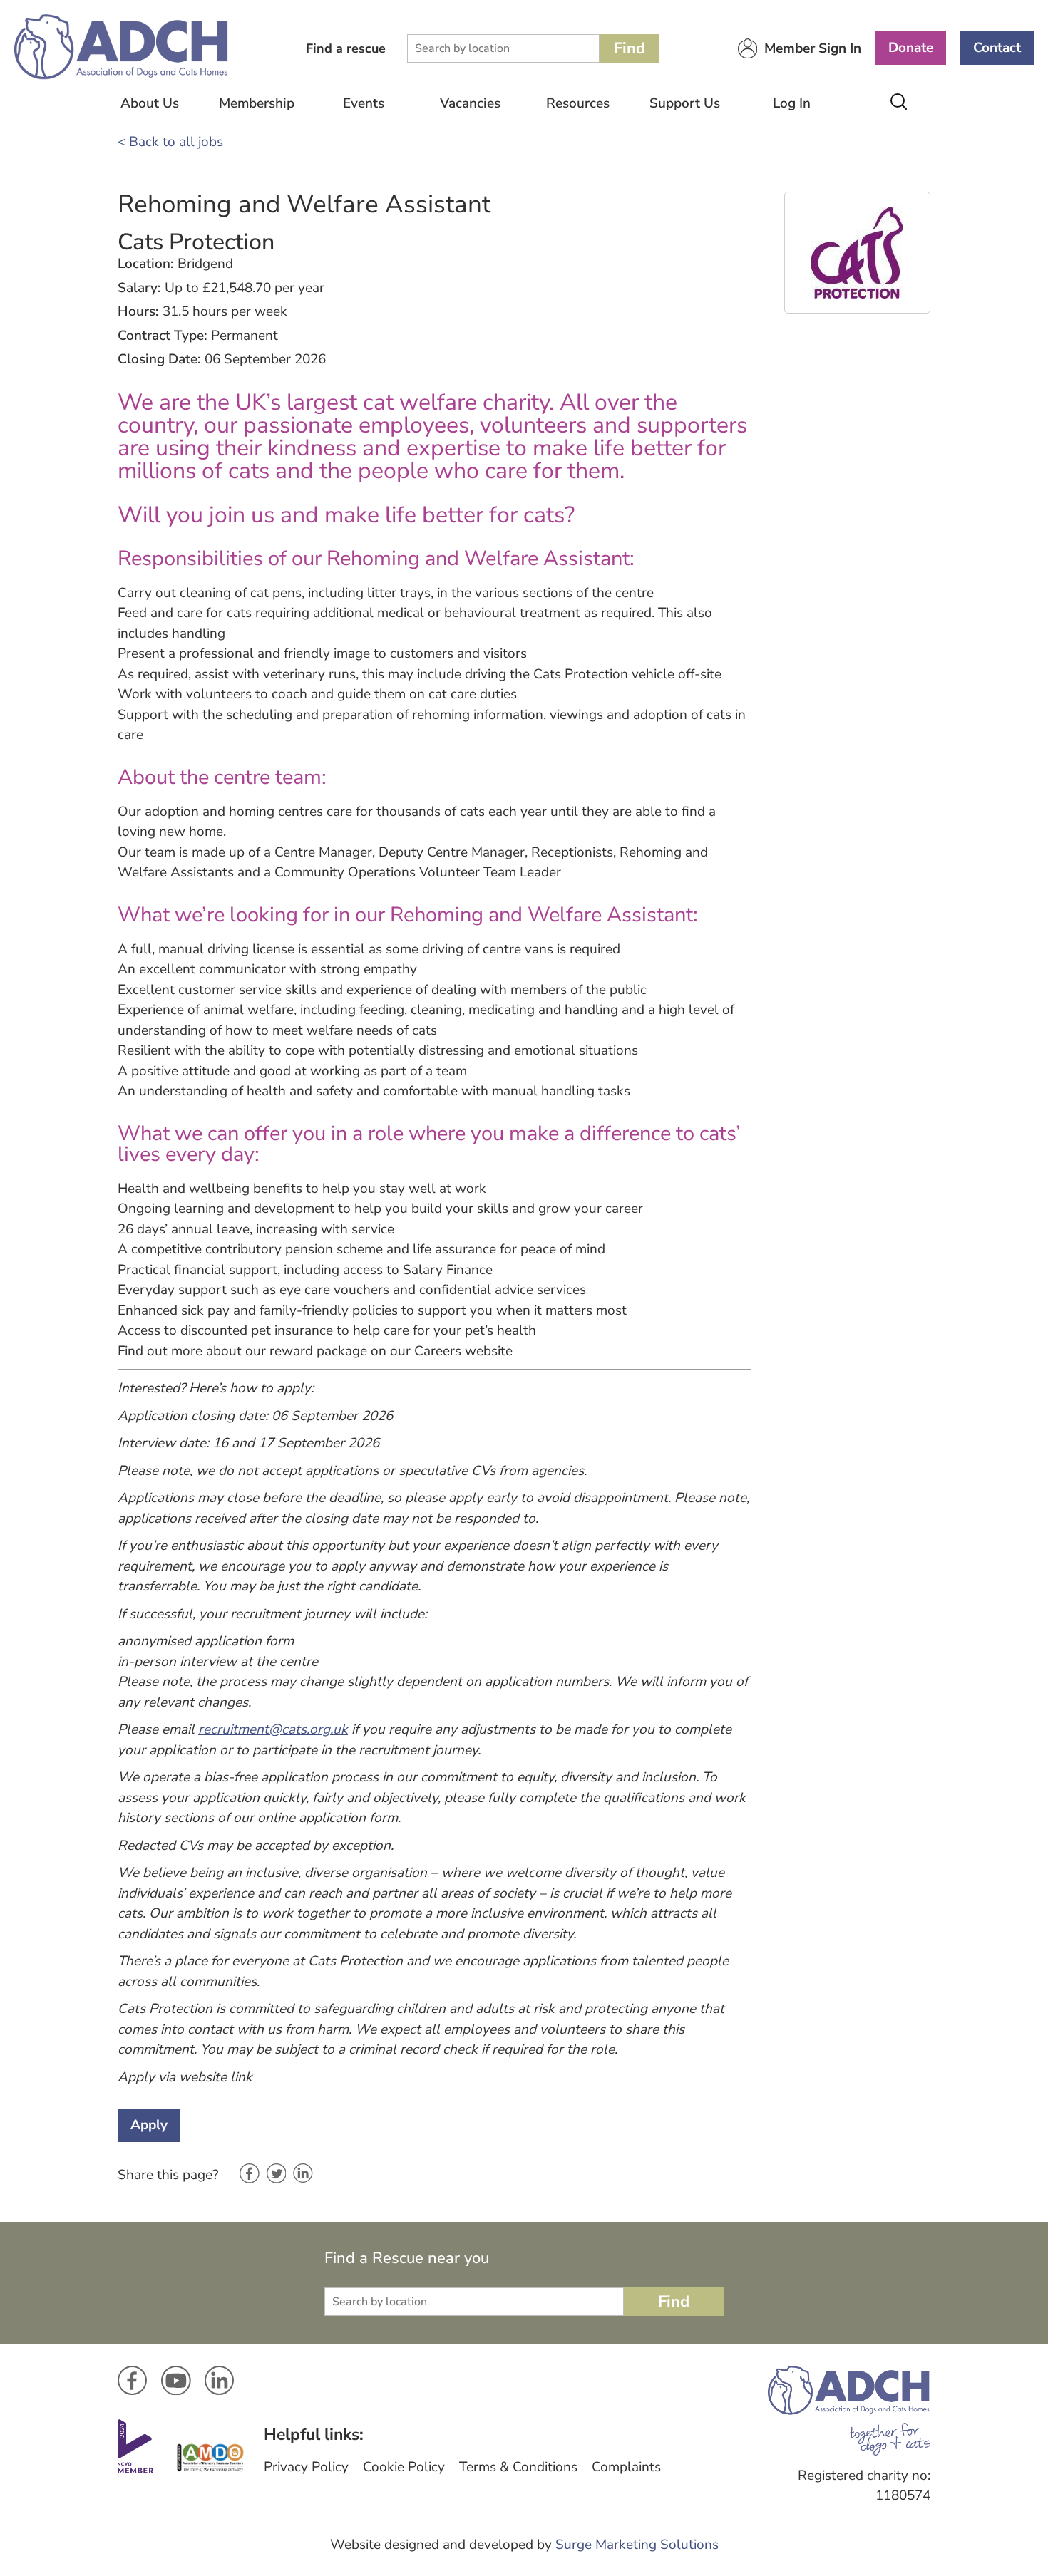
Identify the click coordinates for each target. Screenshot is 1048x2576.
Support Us (685, 103)
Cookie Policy (404, 2467)
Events (364, 103)
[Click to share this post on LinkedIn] (303, 2174)
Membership (257, 103)
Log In (792, 103)
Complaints (626, 2467)
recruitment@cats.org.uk (273, 1729)
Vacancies (470, 103)
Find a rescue (346, 48)
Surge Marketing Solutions (637, 2545)
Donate (911, 48)
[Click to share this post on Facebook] (250, 2175)
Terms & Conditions (518, 2467)
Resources (578, 103)
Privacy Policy (306, 2467)
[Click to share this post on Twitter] (277, 2175)
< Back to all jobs (170, 142)
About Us (150, 103)
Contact (997, 48)
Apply (149, 2125)
